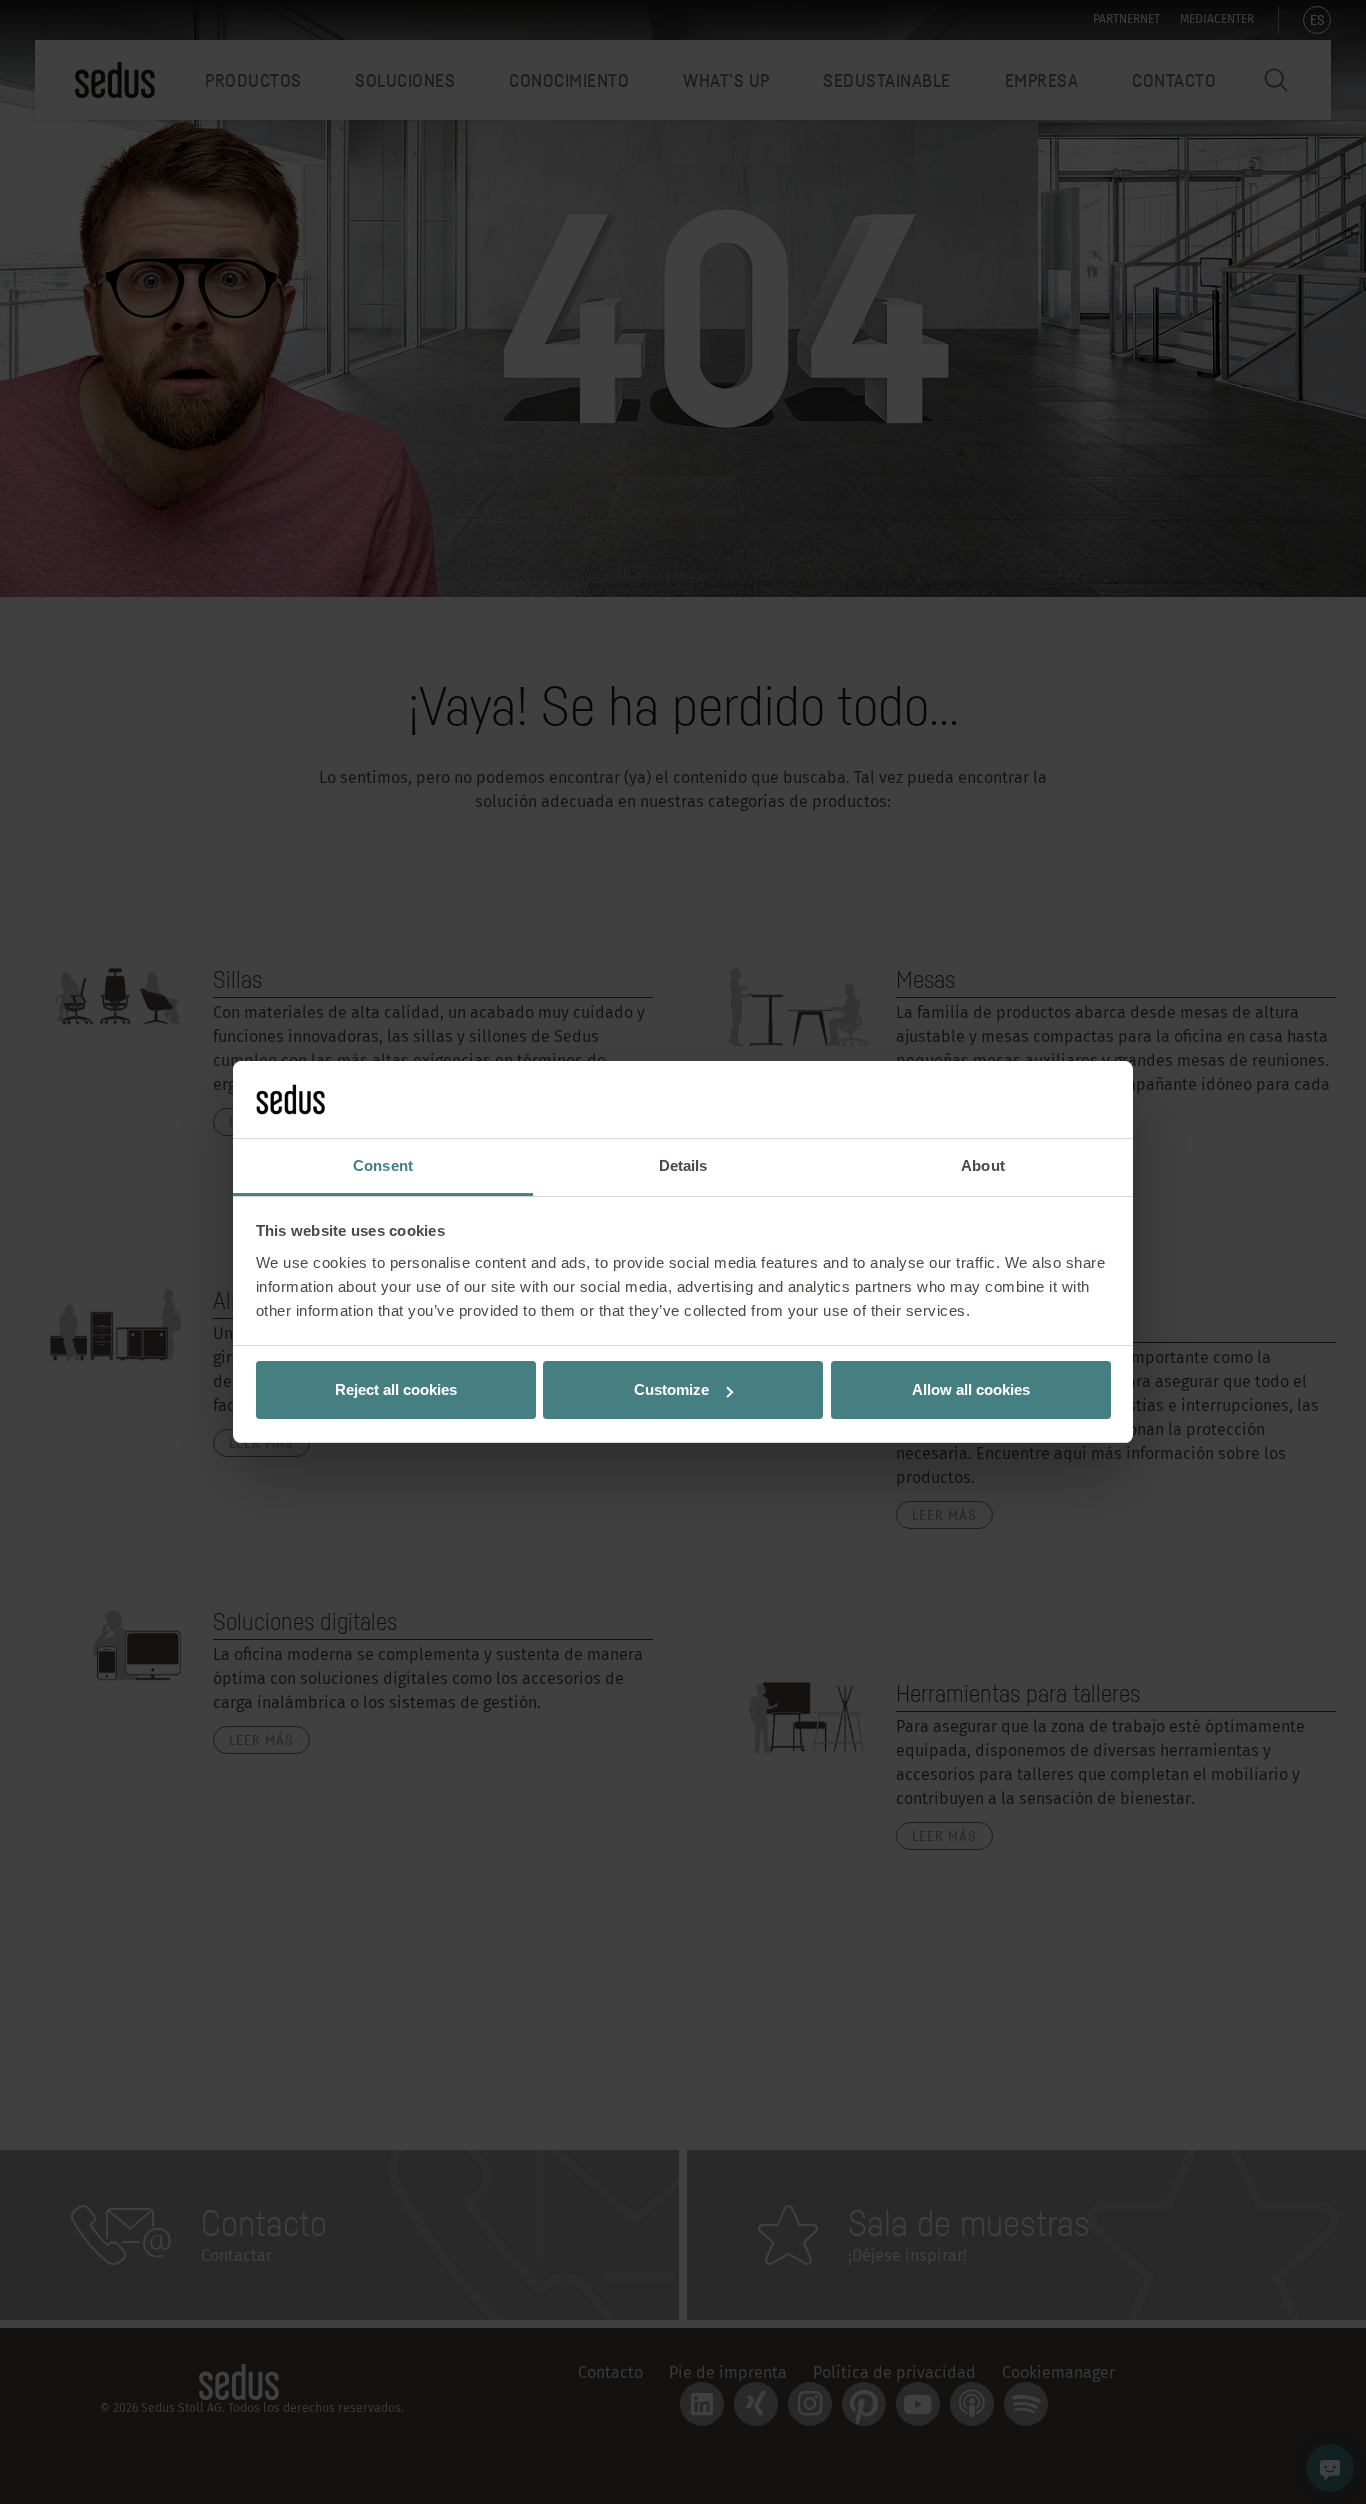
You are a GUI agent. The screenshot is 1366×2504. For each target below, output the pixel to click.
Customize (671, 1389)
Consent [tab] (383, 1165)
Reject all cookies (396, 1389)
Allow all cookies (971, 1389)
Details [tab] (683, 1165)
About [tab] (983, 1165)
